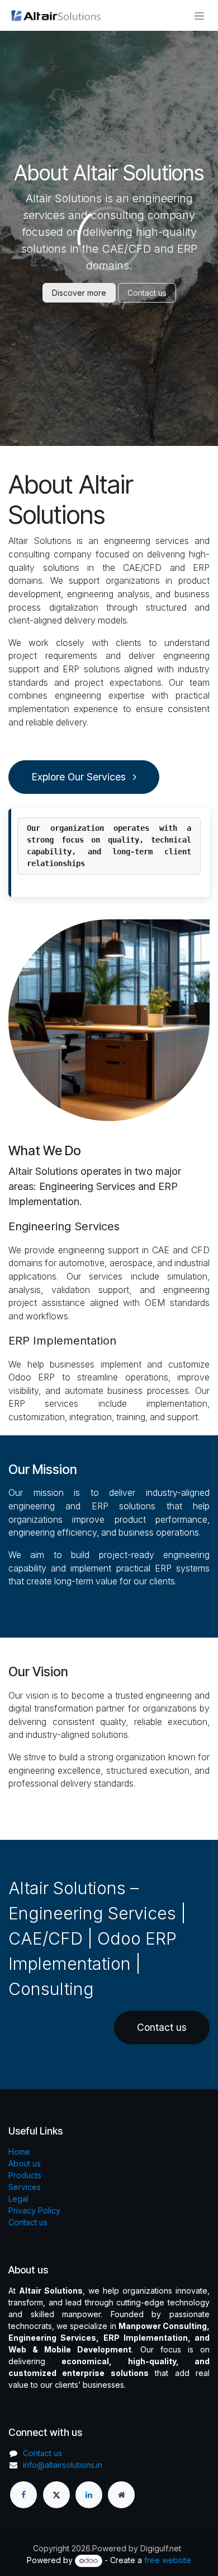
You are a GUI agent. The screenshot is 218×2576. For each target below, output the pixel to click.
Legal (18, 2199)
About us (25, 2163)
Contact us (147, 293)
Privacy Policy (34, 2210)
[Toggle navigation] (199, 15)
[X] (56, 2495)
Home (19, 2152)
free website (168, 2560)
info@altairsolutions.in (63, 2465)
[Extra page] (121, 2495)
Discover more (79, 293)
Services (25, 2187)
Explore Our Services (80, 777)
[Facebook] (23, 2495)
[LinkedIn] (89, 2495)
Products (25, 2175)
